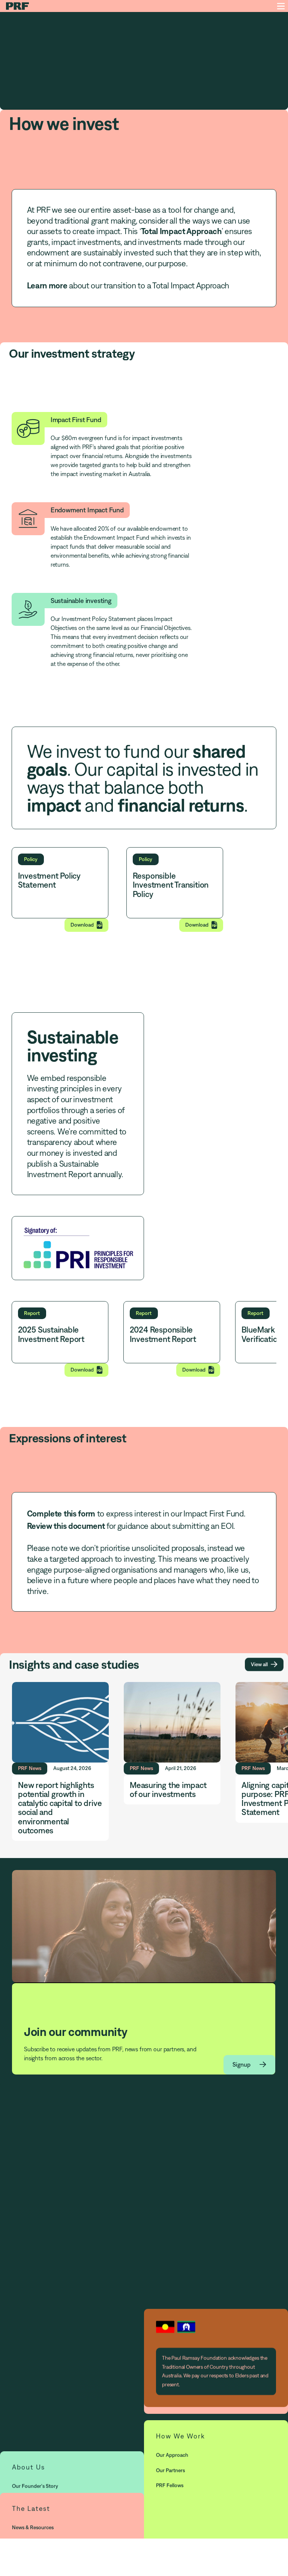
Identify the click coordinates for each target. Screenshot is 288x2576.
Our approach (172, 2455)
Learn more (47, 285)
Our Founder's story (35, 2486)
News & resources (33, 2527)
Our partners (170, 2470)
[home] (19, 6)
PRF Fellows (170, 2485)
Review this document (66, 1526)
